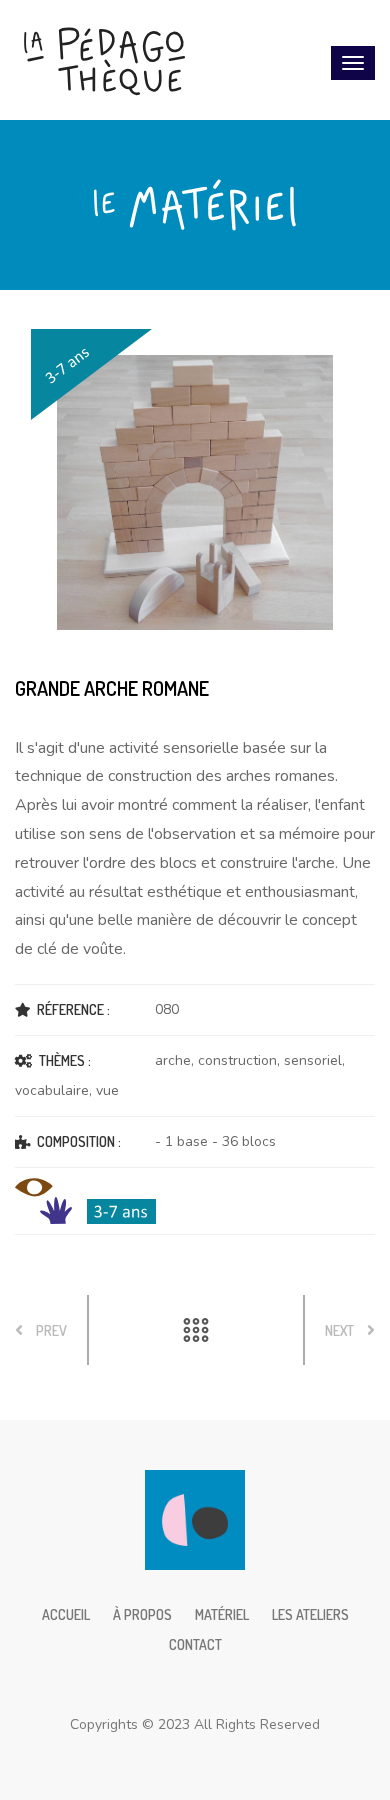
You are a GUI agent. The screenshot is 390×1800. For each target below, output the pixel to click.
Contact (195, 1644)
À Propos (142, 1614)
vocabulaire (52, 1090)
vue (107, 1090)
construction (237, 1060)
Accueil (66, 1614)
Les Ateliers (310, 1614)
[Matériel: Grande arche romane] (195, 493)
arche (173, 1060)
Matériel (222, 1614)
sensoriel (313, 1060)
